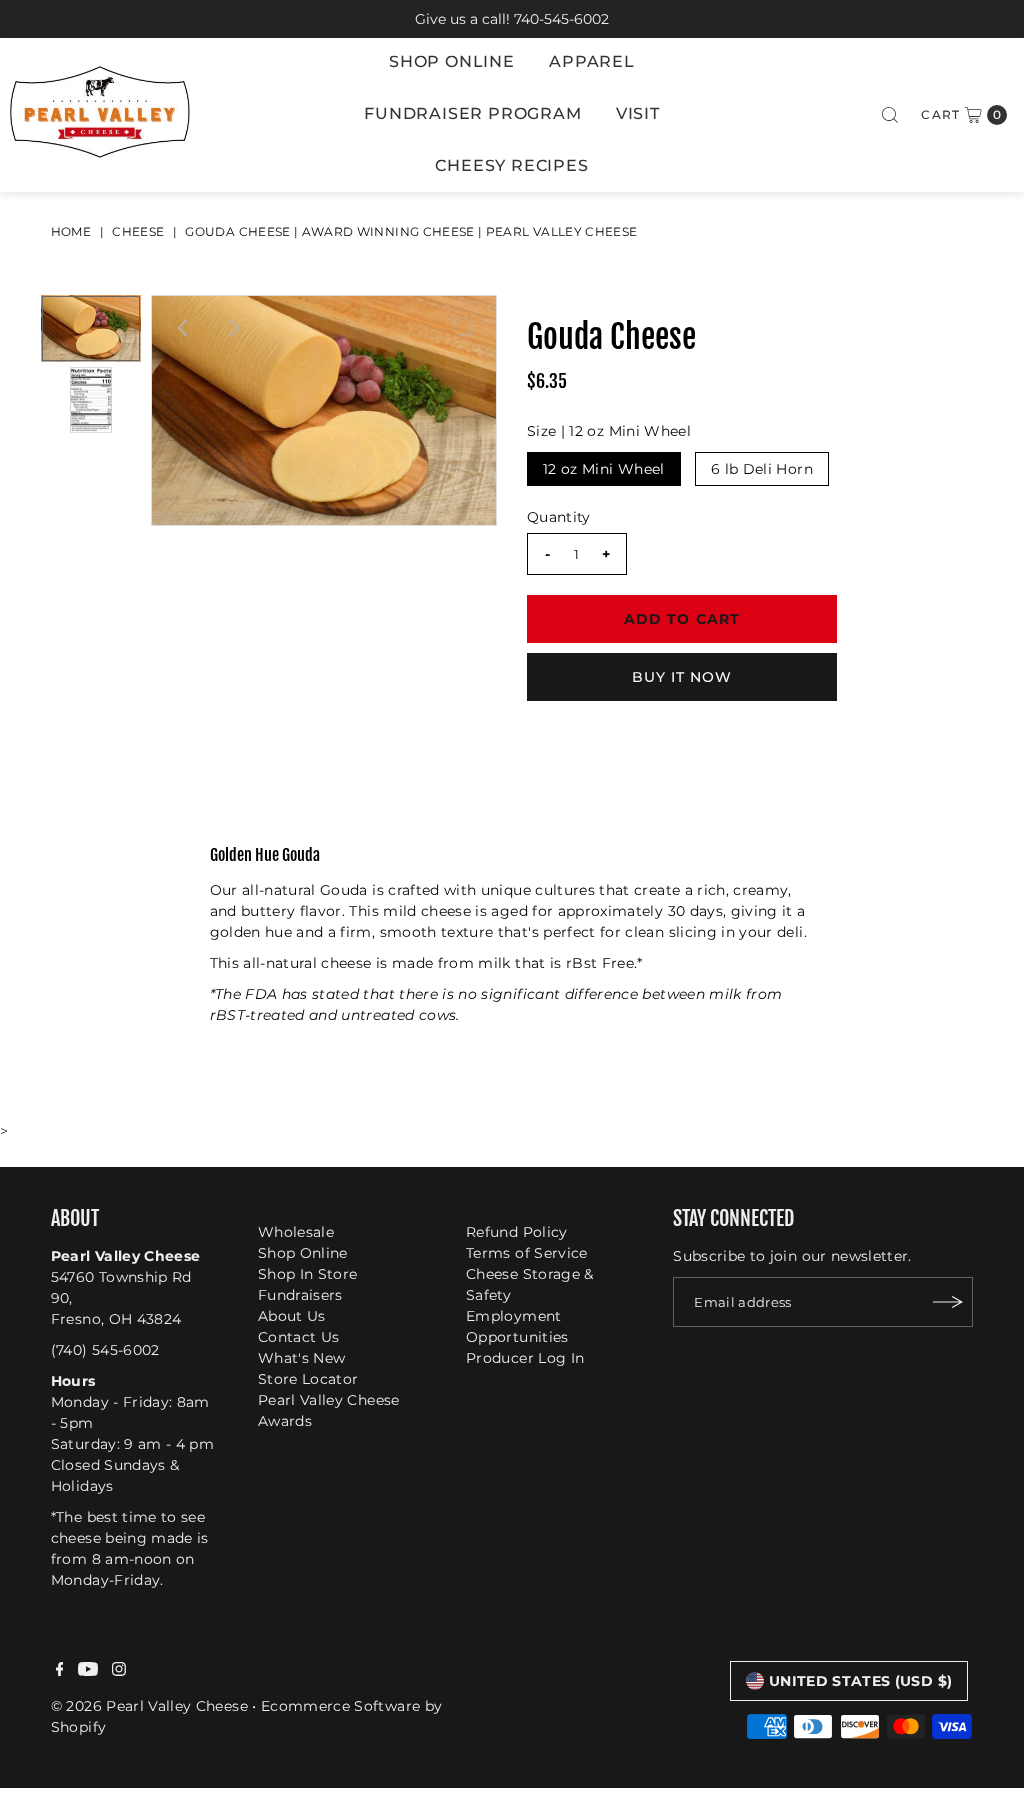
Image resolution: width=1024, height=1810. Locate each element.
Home (71, 231)
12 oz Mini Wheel (604, 469)
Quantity (559, 517)
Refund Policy (517, 1232)
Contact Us (299, 1337)
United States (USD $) (860, 1681)
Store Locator (308, 1379)
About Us (292, 1316)
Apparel (592, 61)
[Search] (890, 115)
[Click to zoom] (464, 328)
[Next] (233, 328)
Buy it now (682, 677)
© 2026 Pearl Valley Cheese (149, 1706)
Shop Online (452, 61)
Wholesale (296, 1232)
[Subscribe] (948, 1302)
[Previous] (184, 328)
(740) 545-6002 (105, 1350)
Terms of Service (527, 1253)
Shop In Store (308, 1274)
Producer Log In (525, 1358)
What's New (302, 1358)
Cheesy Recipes (511, 165)
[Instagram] (119, 1671)
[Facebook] (60, 1671)
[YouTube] (88, 1671)
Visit (638, 113)
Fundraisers (300, 1295)
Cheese (138, 231)
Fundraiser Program (472, 113)
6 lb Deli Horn (762, 469)
